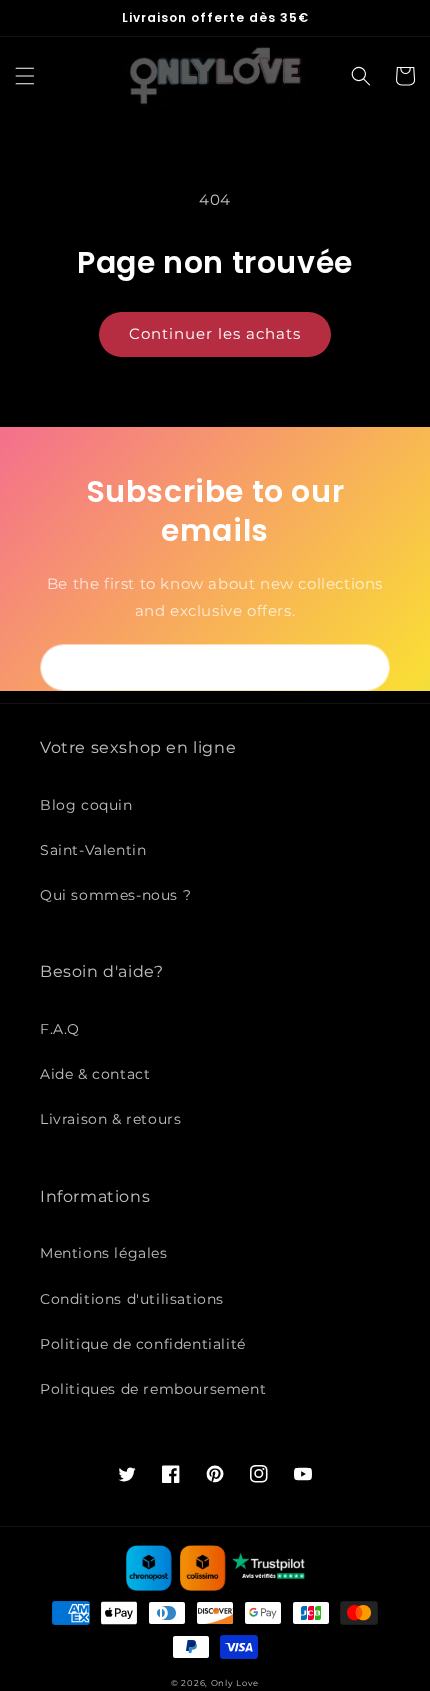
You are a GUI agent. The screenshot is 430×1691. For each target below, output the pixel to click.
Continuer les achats (215, 333)
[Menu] (25, 76)
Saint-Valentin (93, 850)
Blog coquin (86, 805)
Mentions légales (104, 1253)
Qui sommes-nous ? (115, 895)
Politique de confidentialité (143, 1344)
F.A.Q (60, 1029)
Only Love (235, 1683)
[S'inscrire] (367, 667)
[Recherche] (361, 76)
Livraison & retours (110, 1119)
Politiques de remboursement (153, 1389)
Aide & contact (95, 1074)
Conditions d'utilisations (132, 1299)
